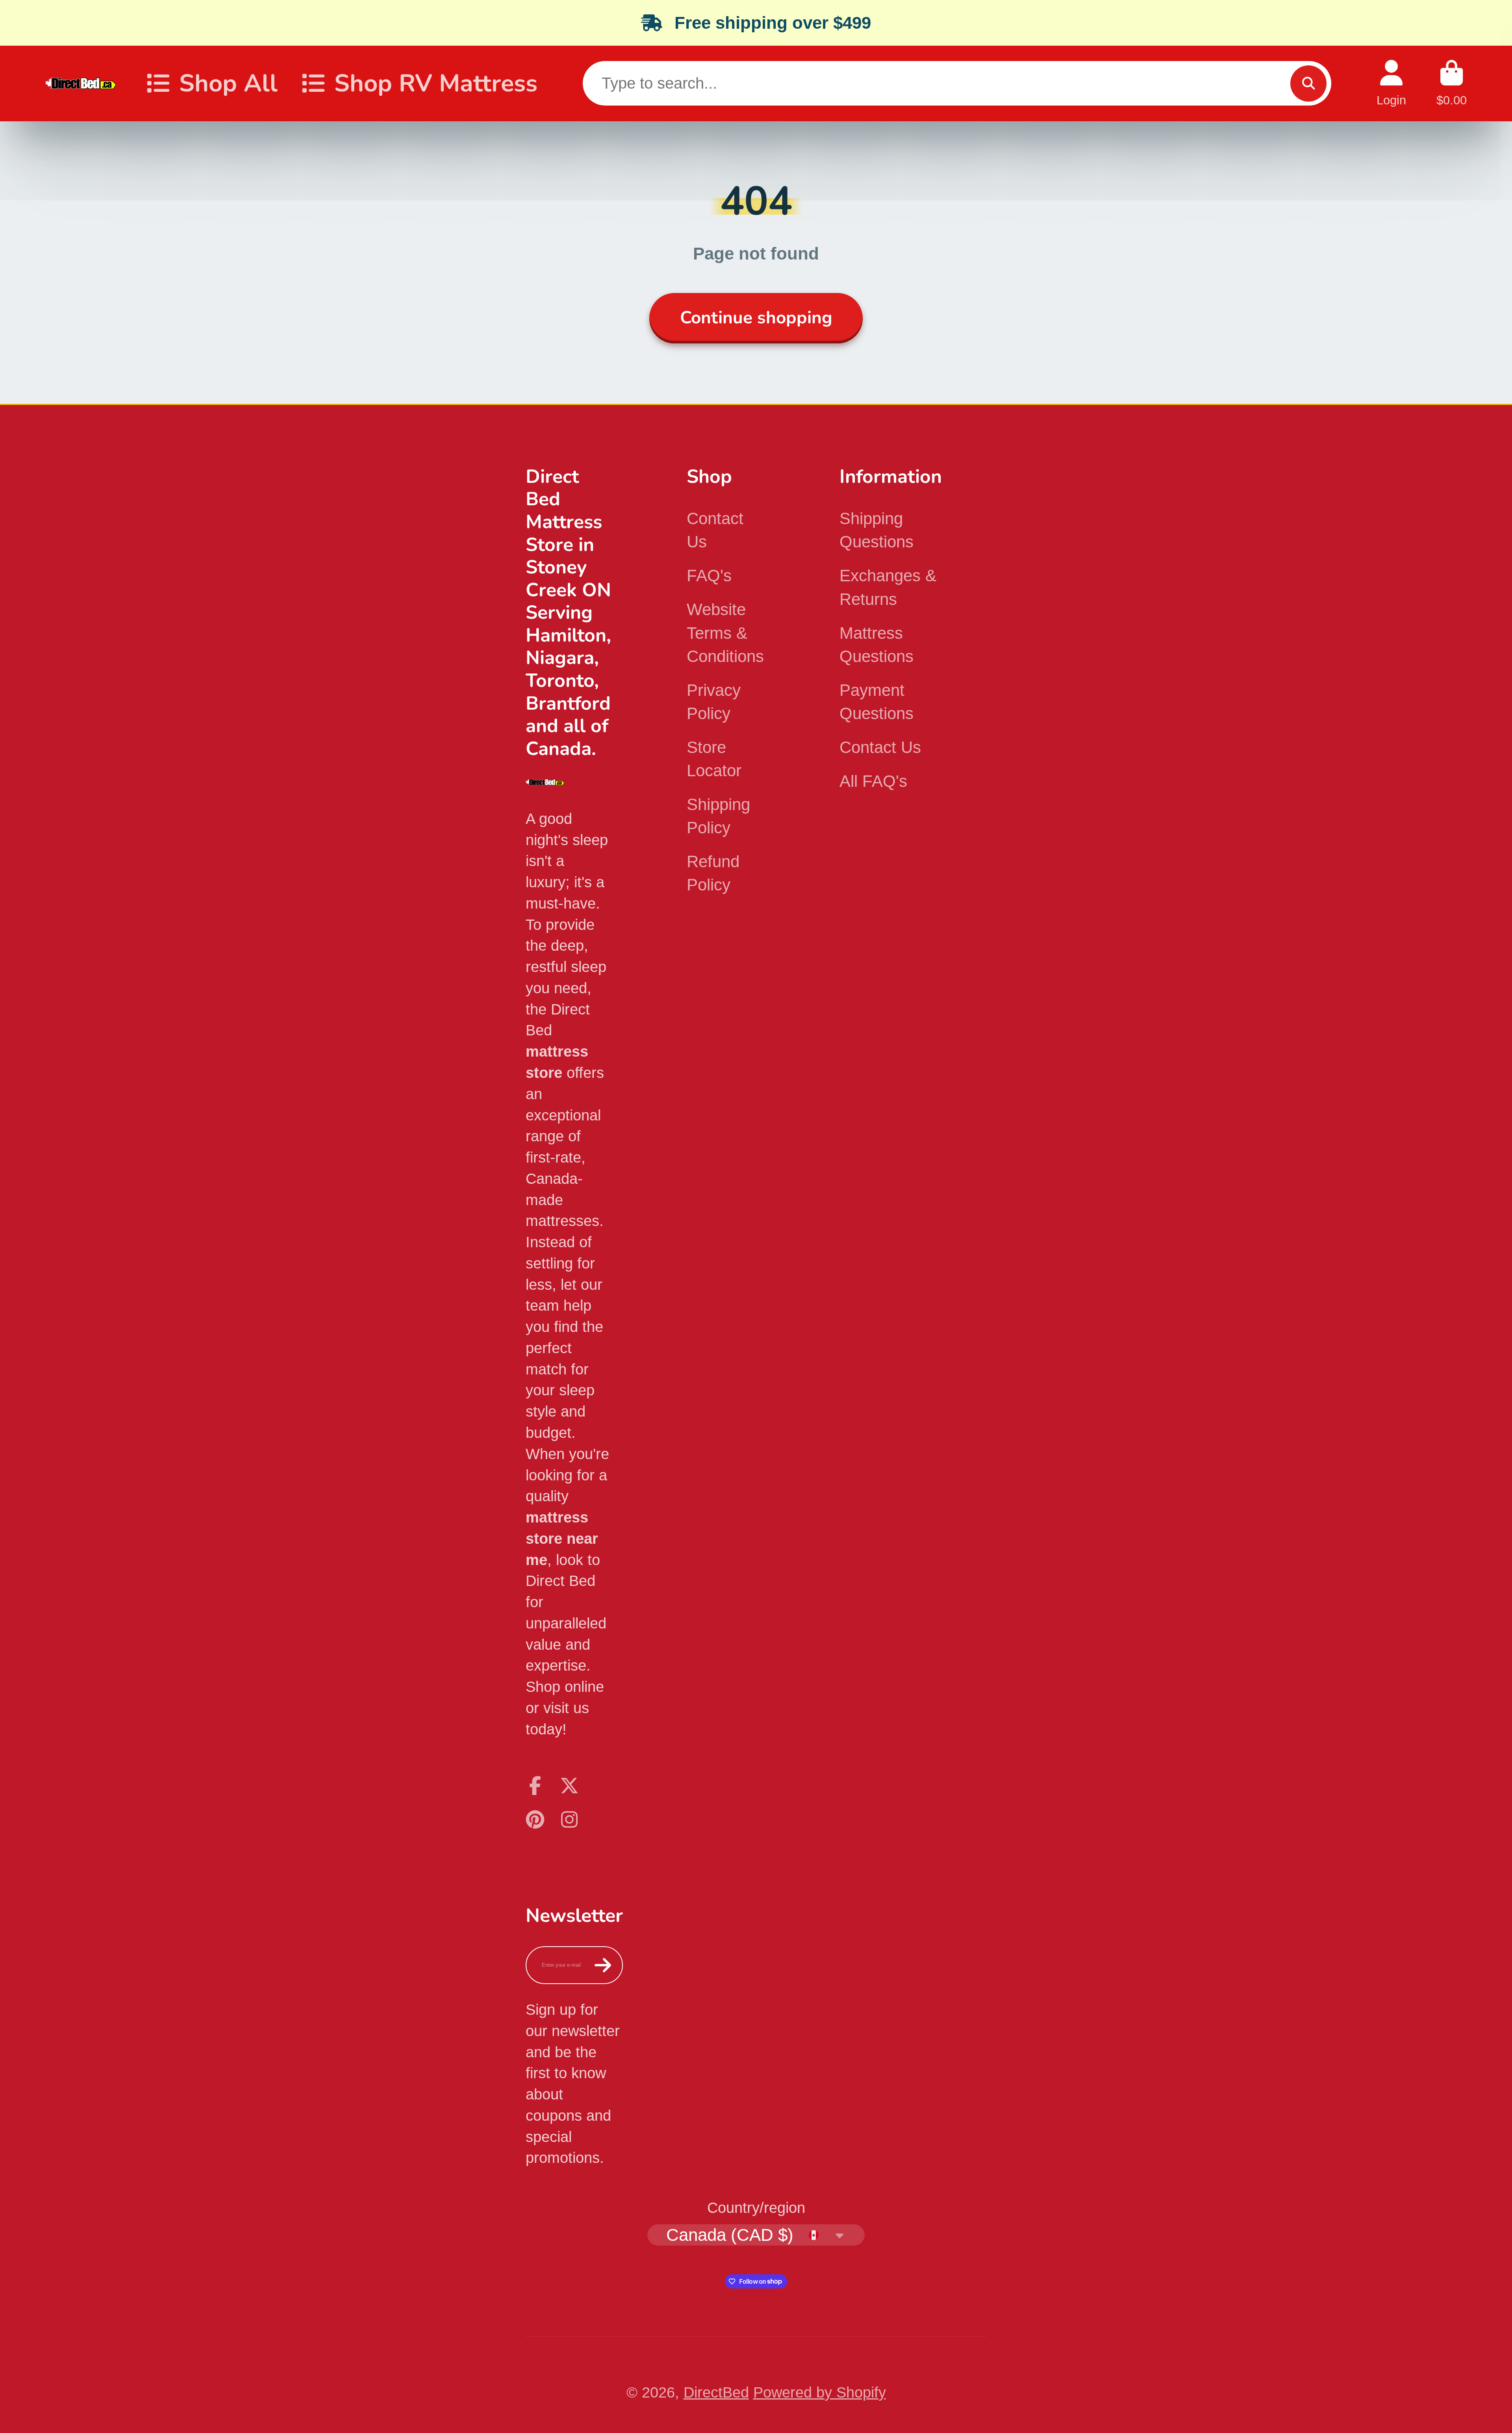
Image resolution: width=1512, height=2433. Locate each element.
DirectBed (716, 2392)
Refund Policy (713, 873)
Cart (1452, 83)
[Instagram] (569, 1819)
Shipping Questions (876, 530)
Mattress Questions (876, 645)
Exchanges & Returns (888, 587)
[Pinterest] (535, 1819)
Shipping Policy (718, 816)
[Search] (1308, 83)
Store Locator (714, 759)
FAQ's (709, 576)
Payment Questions (876, 702)
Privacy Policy (714, 702)
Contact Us (715, 530)
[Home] (81, 83)
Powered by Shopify (820, 2392)
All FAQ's (873, 781)
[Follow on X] (569, 1786)
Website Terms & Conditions (725, 633)
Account (1391, 83)
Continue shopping (756, 318)
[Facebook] (535, 1786)
